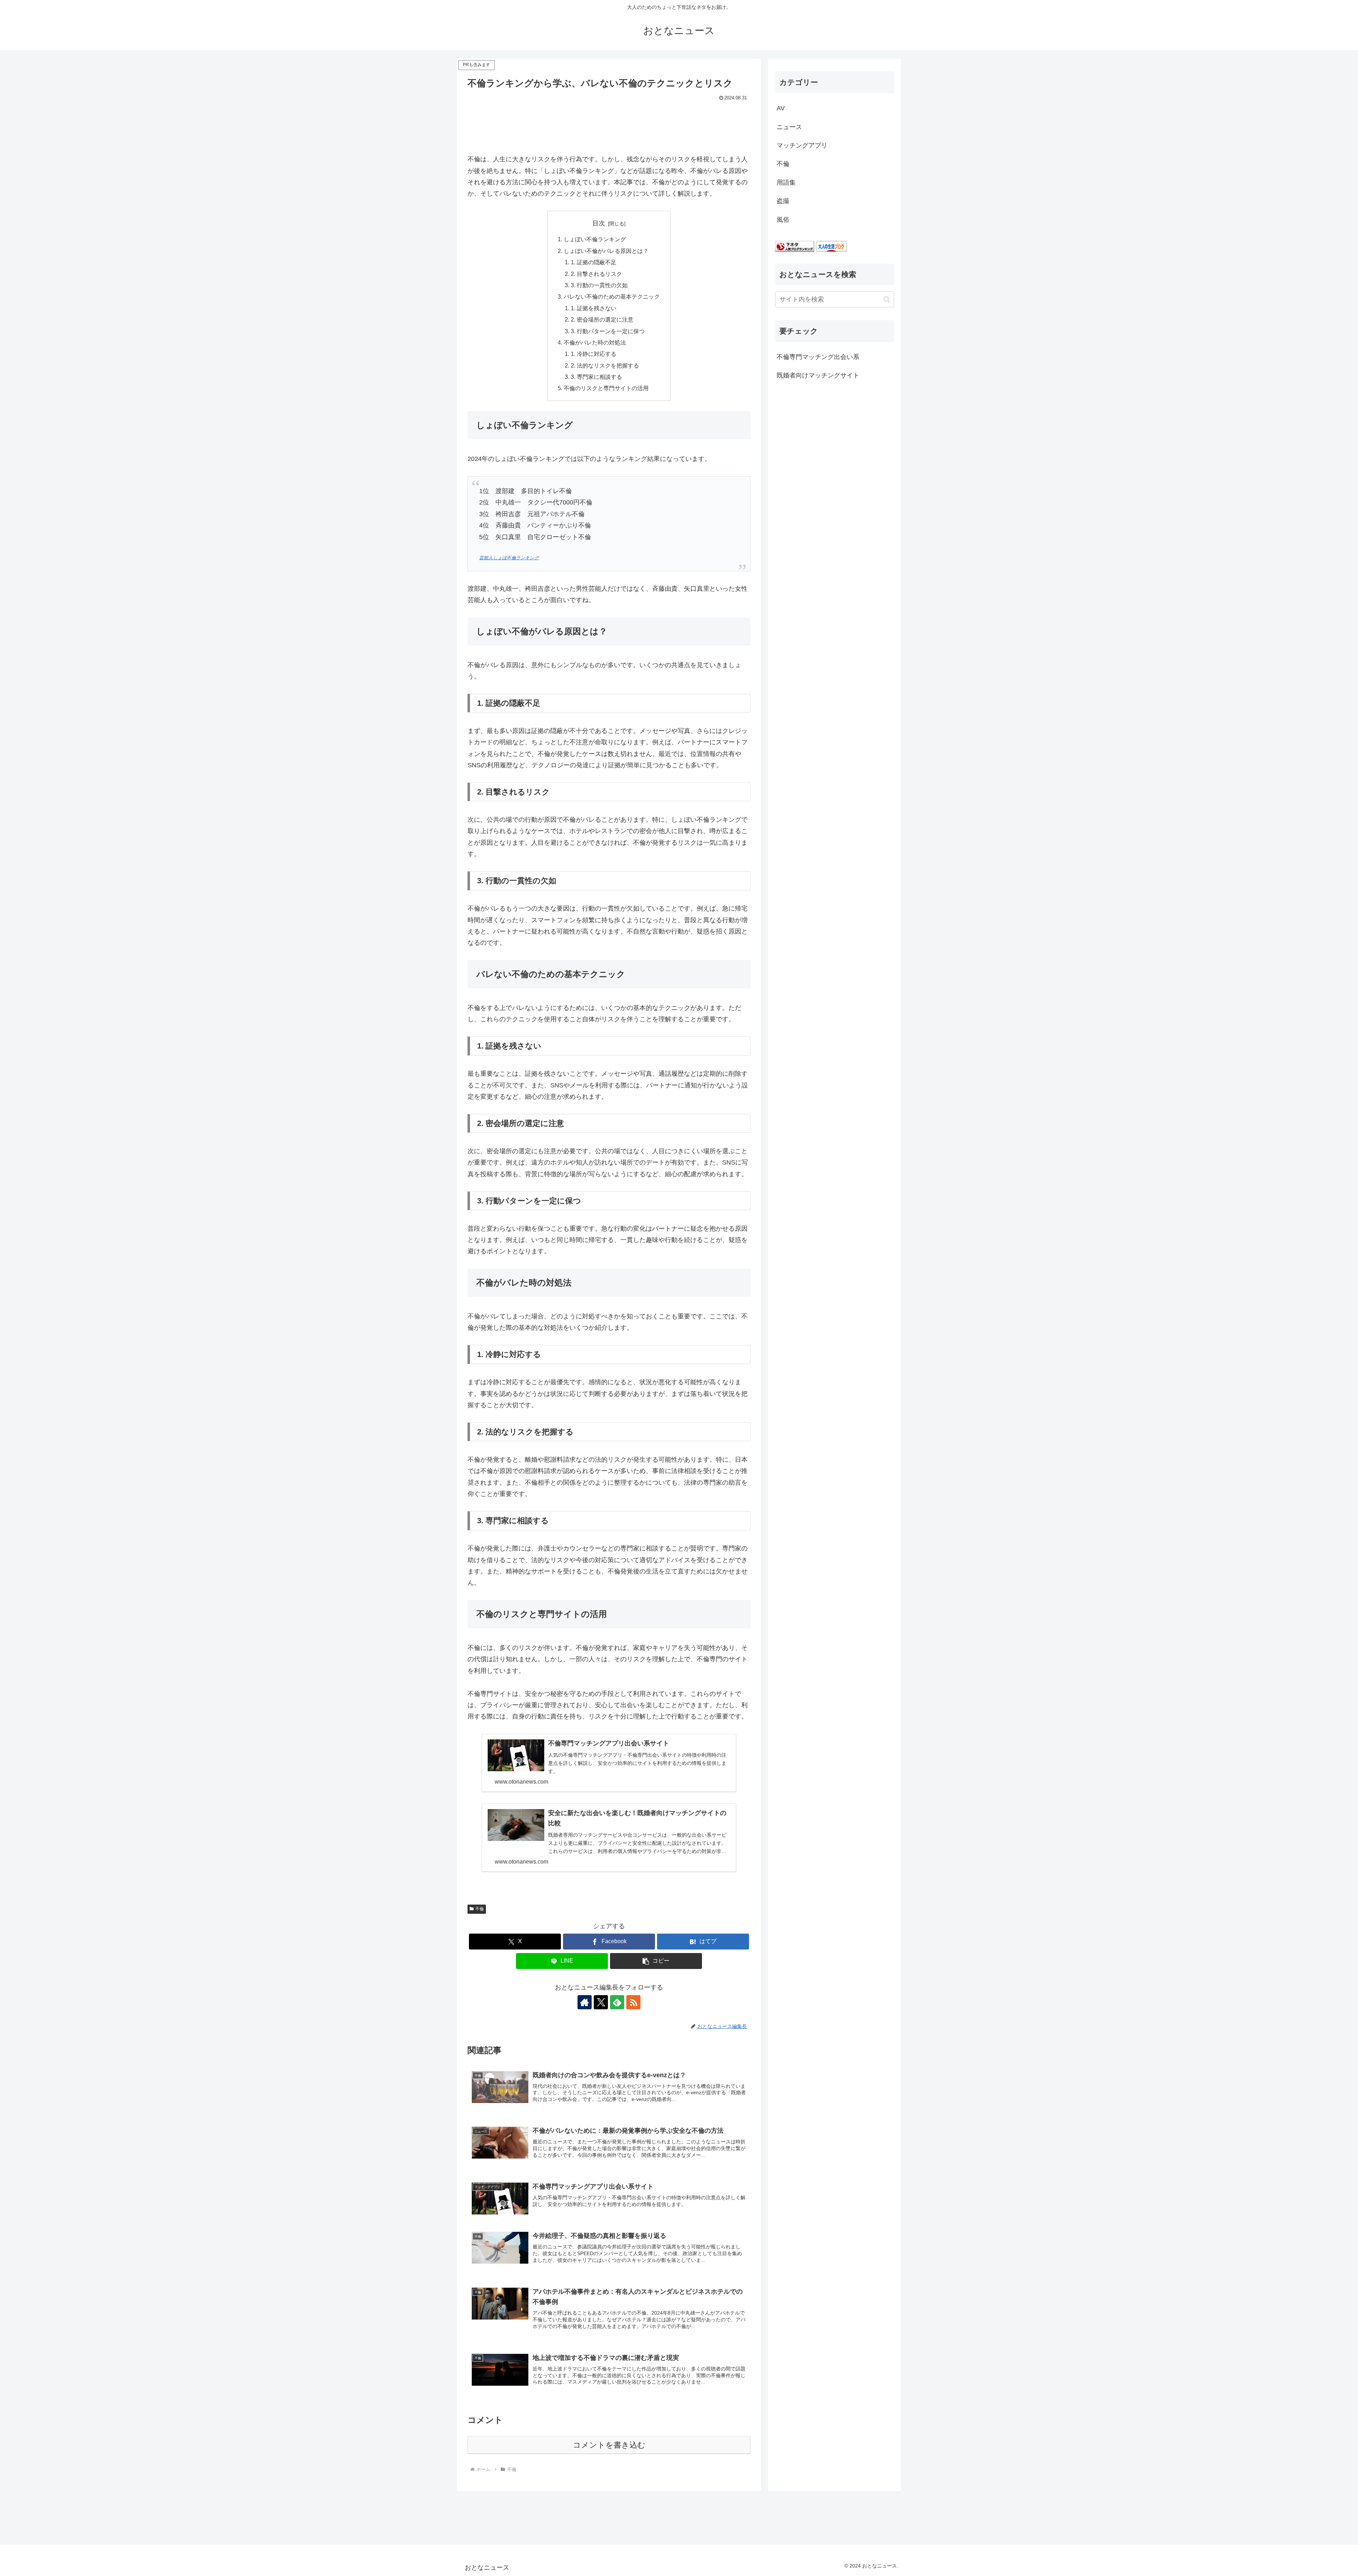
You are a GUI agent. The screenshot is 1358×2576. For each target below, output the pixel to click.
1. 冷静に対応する (594, 354)
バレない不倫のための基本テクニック (612, 296)
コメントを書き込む (609, 2445)
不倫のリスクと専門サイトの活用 (606, 388)
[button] (656, 1961)
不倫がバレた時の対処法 (595, 342)
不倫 (480, 1909)
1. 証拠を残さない (594, 308)
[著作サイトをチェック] (585, 2002)
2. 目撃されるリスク (596, 274)
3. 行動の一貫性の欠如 (599, 285)
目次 (599, 223)
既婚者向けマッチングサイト (818, 376)
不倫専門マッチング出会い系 (818, 357)
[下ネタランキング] (795, 246)
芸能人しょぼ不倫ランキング (509, 558)
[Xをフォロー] (601, 2002)
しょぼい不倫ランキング (595, 239)
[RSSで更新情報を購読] (633, 2002)
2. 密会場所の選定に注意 (602, 319)
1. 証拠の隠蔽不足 (594, 262)
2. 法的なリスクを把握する (605, 365)
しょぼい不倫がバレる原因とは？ (606, 251)
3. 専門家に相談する (596, 377)
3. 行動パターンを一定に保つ (608, 331)
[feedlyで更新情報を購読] (617, 2002)
